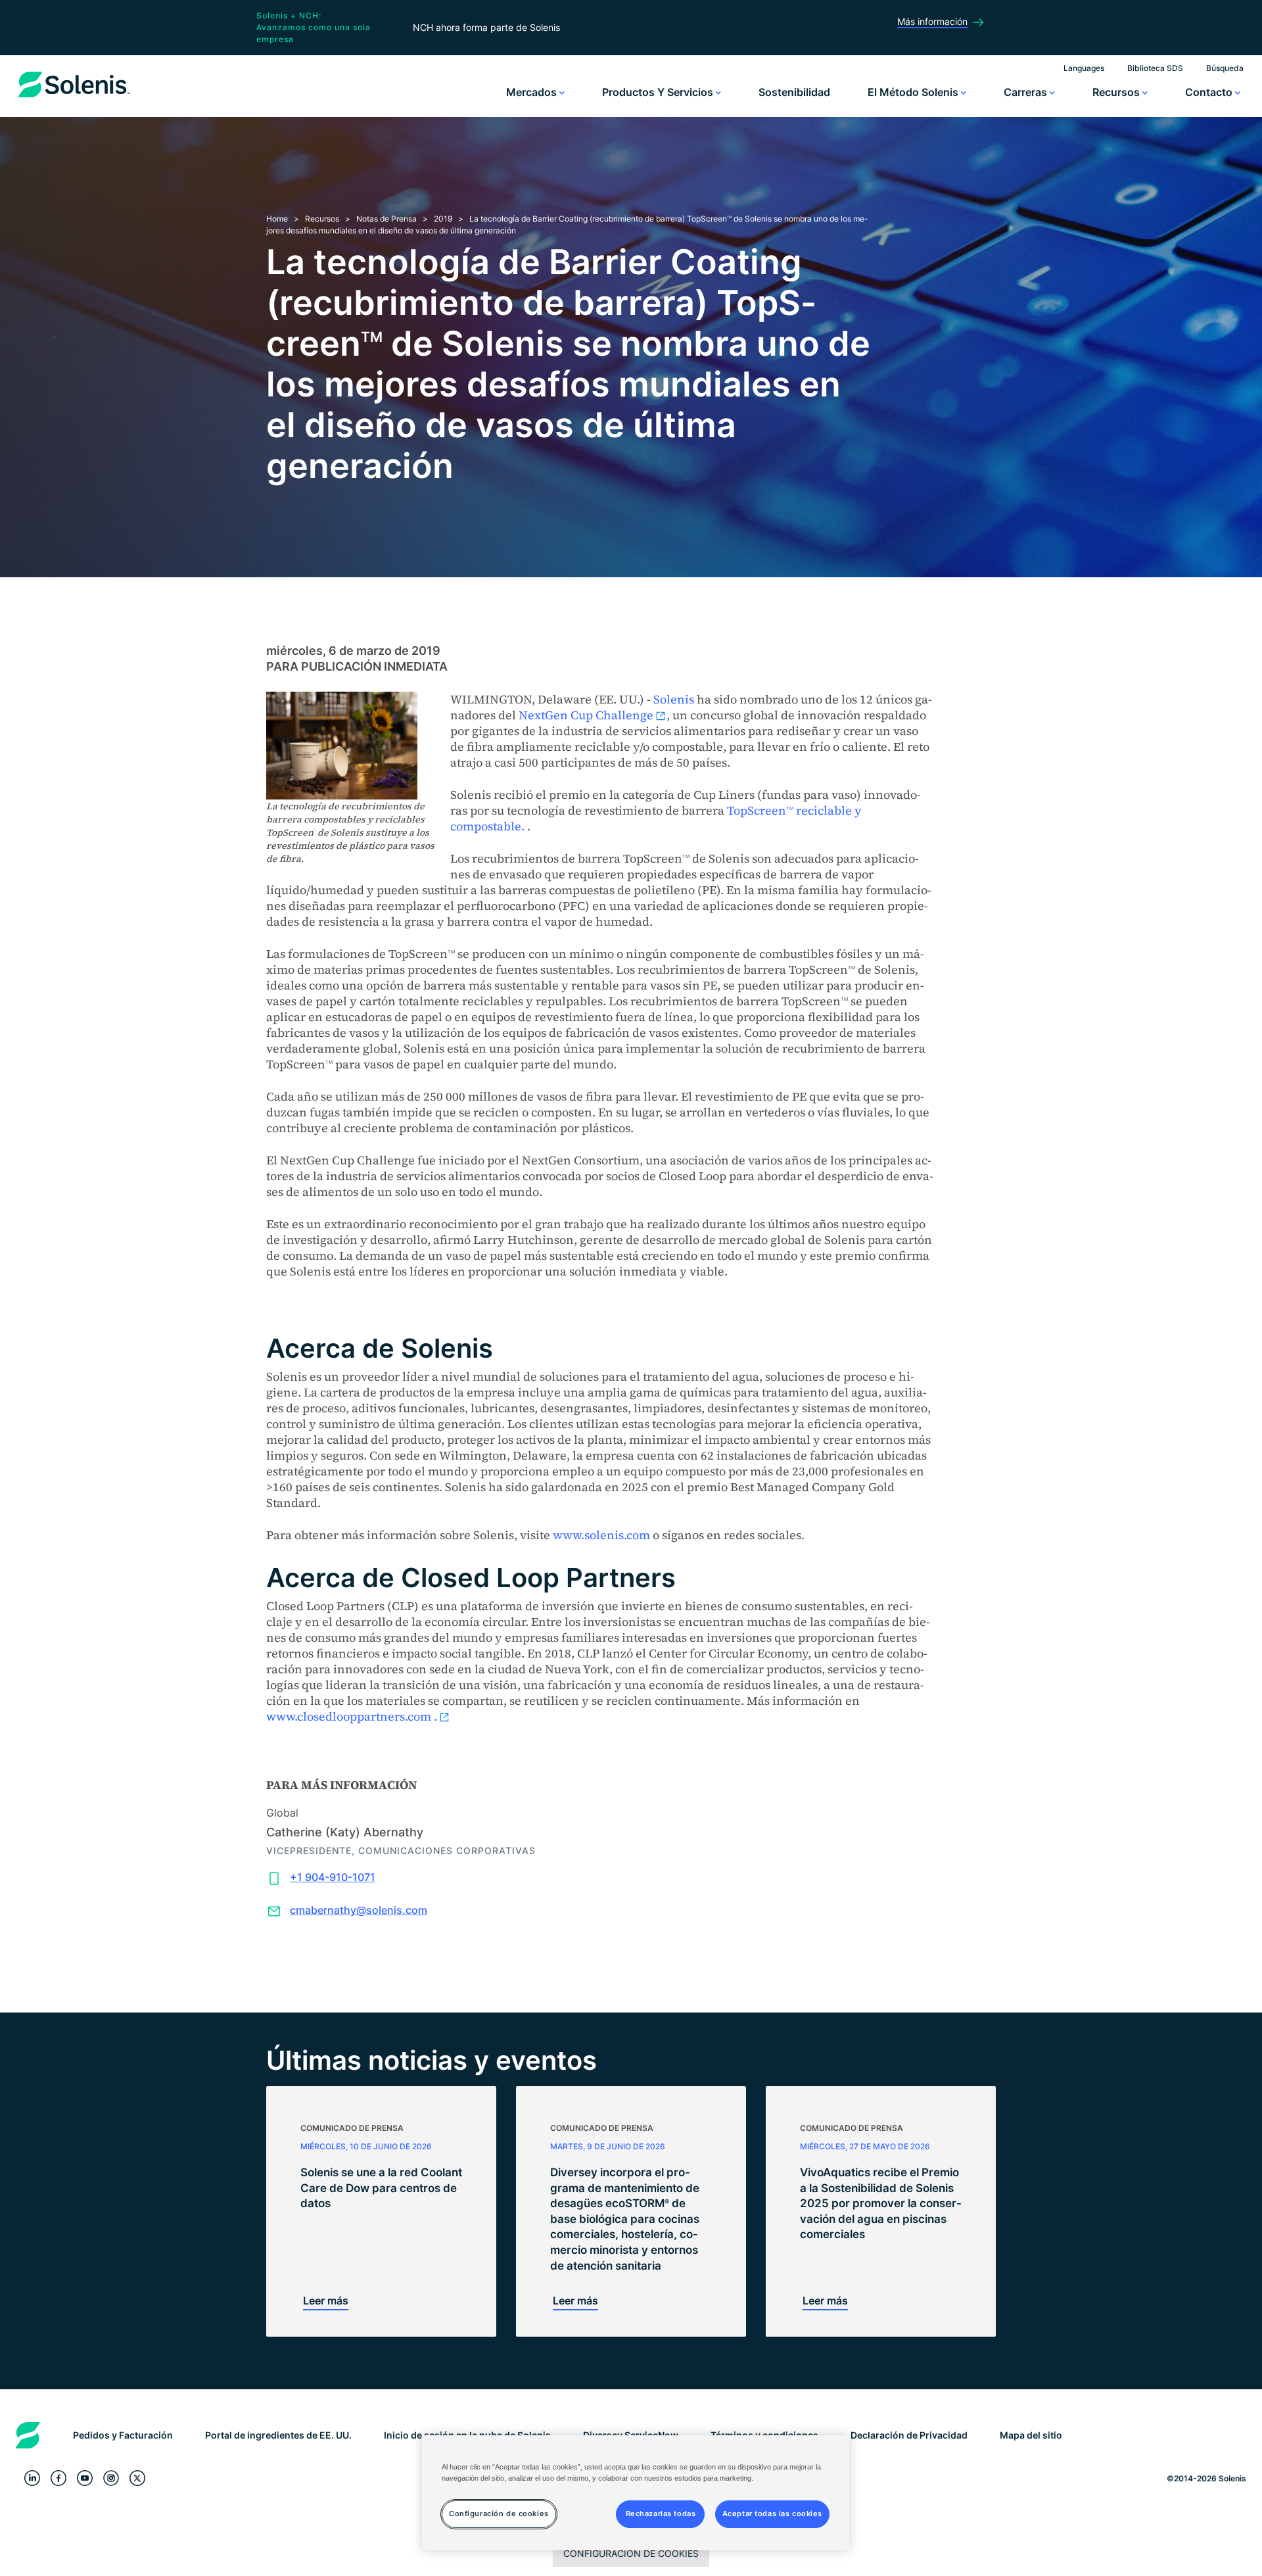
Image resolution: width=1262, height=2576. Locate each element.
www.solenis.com (601, 1535)
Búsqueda (1225, 68)
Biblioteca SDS (1155, 68)
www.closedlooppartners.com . (352, 1716)
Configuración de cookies (631, 2553)
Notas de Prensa (386, 219)
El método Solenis (914, 92)
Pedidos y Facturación (123, 2435)
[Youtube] (85, 2478)
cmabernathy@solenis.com (359, 1910)
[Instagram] (111, 2478)
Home (277, 219)
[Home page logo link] (74, 97)
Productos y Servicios (659, 92)
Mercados (533, 92)
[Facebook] (58, 2478)
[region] (636, 2493)
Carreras (1027, 92)
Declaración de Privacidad (909, 2435)
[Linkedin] (32, 2478)
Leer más (326, 2301)
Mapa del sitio (1031, 2435)
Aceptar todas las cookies (772, 2514)
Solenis (674, 699)
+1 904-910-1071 (333, 1877)
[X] (137, 2478)
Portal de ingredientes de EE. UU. (278, 2435)
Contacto (1210, 92)
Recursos (1117, 92)
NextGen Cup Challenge (586, 715)
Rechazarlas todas (661, 2514)
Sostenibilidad (794, 92)
